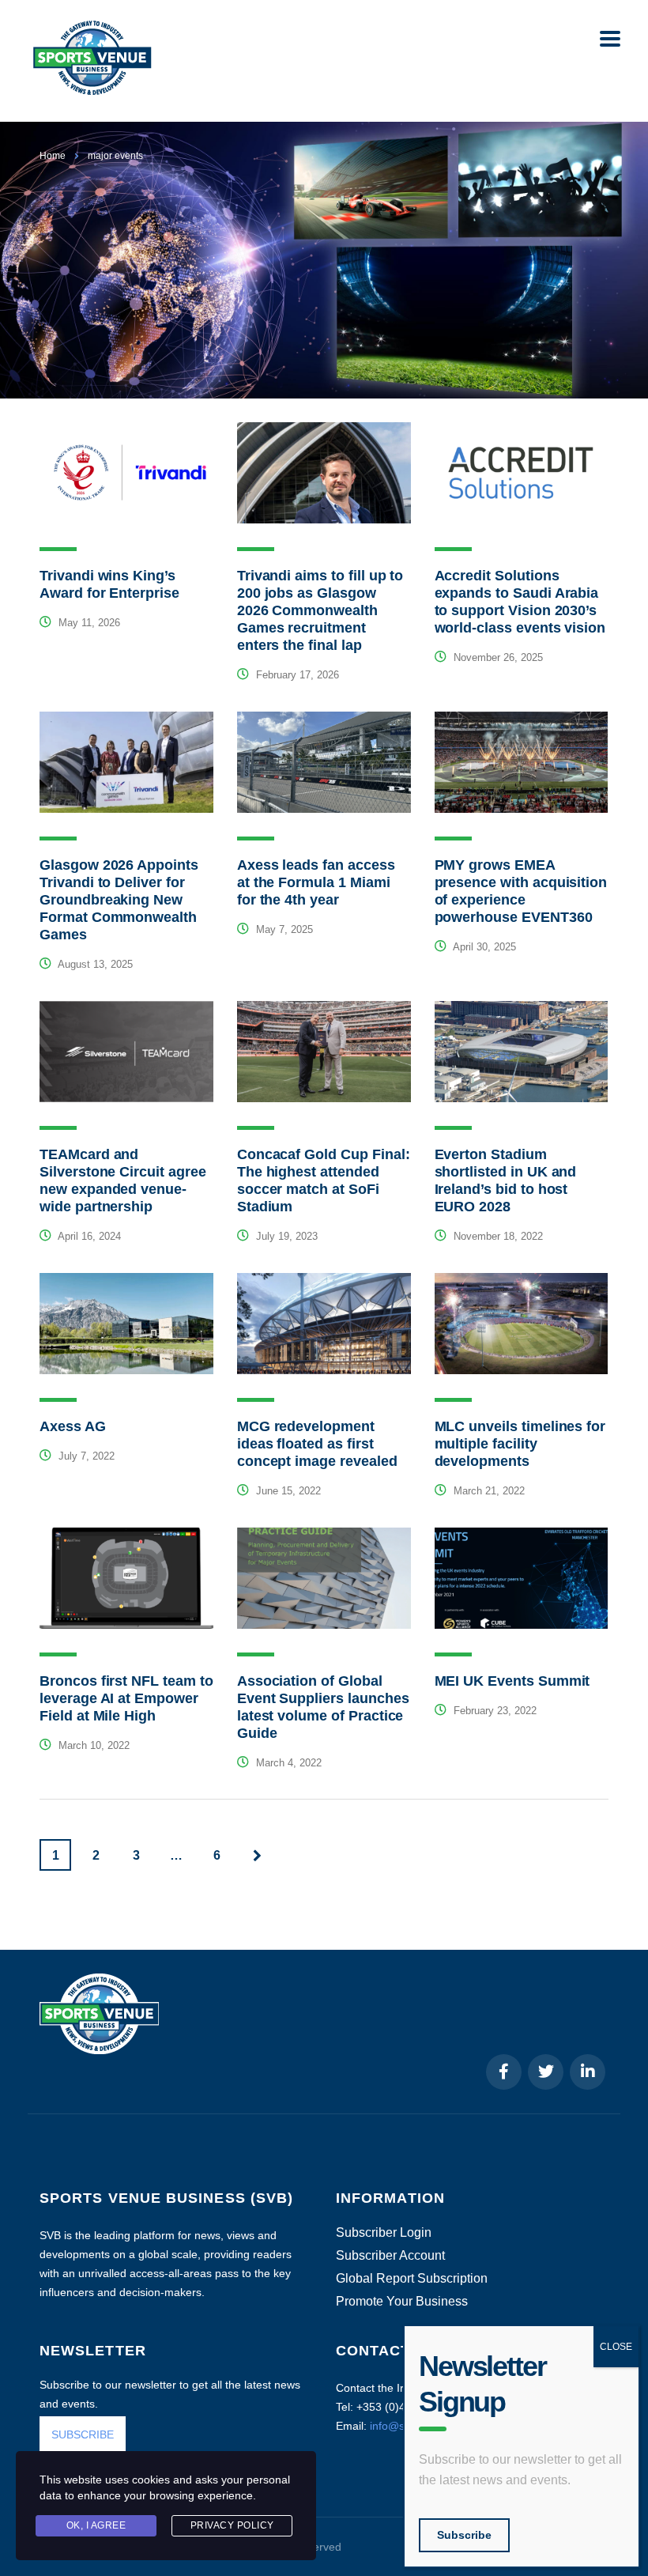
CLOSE (616, 2347)
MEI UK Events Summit (512, 1681)
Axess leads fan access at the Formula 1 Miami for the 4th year (316, 882)
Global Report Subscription (412, 2279)
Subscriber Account (390, 2256)
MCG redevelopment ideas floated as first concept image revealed (317, 1444)
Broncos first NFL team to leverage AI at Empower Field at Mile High (126, 1698)
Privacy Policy (232, 2525)
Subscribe (464, 2535)
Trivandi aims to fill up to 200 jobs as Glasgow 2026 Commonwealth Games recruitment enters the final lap (320, 610)
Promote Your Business (402, 2302)
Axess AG (73, 1426)
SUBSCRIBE (83, 2434)
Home (53, 156)
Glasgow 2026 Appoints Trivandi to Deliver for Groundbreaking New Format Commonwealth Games (119, 900)
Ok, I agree (96, 2525)
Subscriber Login (384, 2233)
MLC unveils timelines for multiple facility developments (520, 1444)
